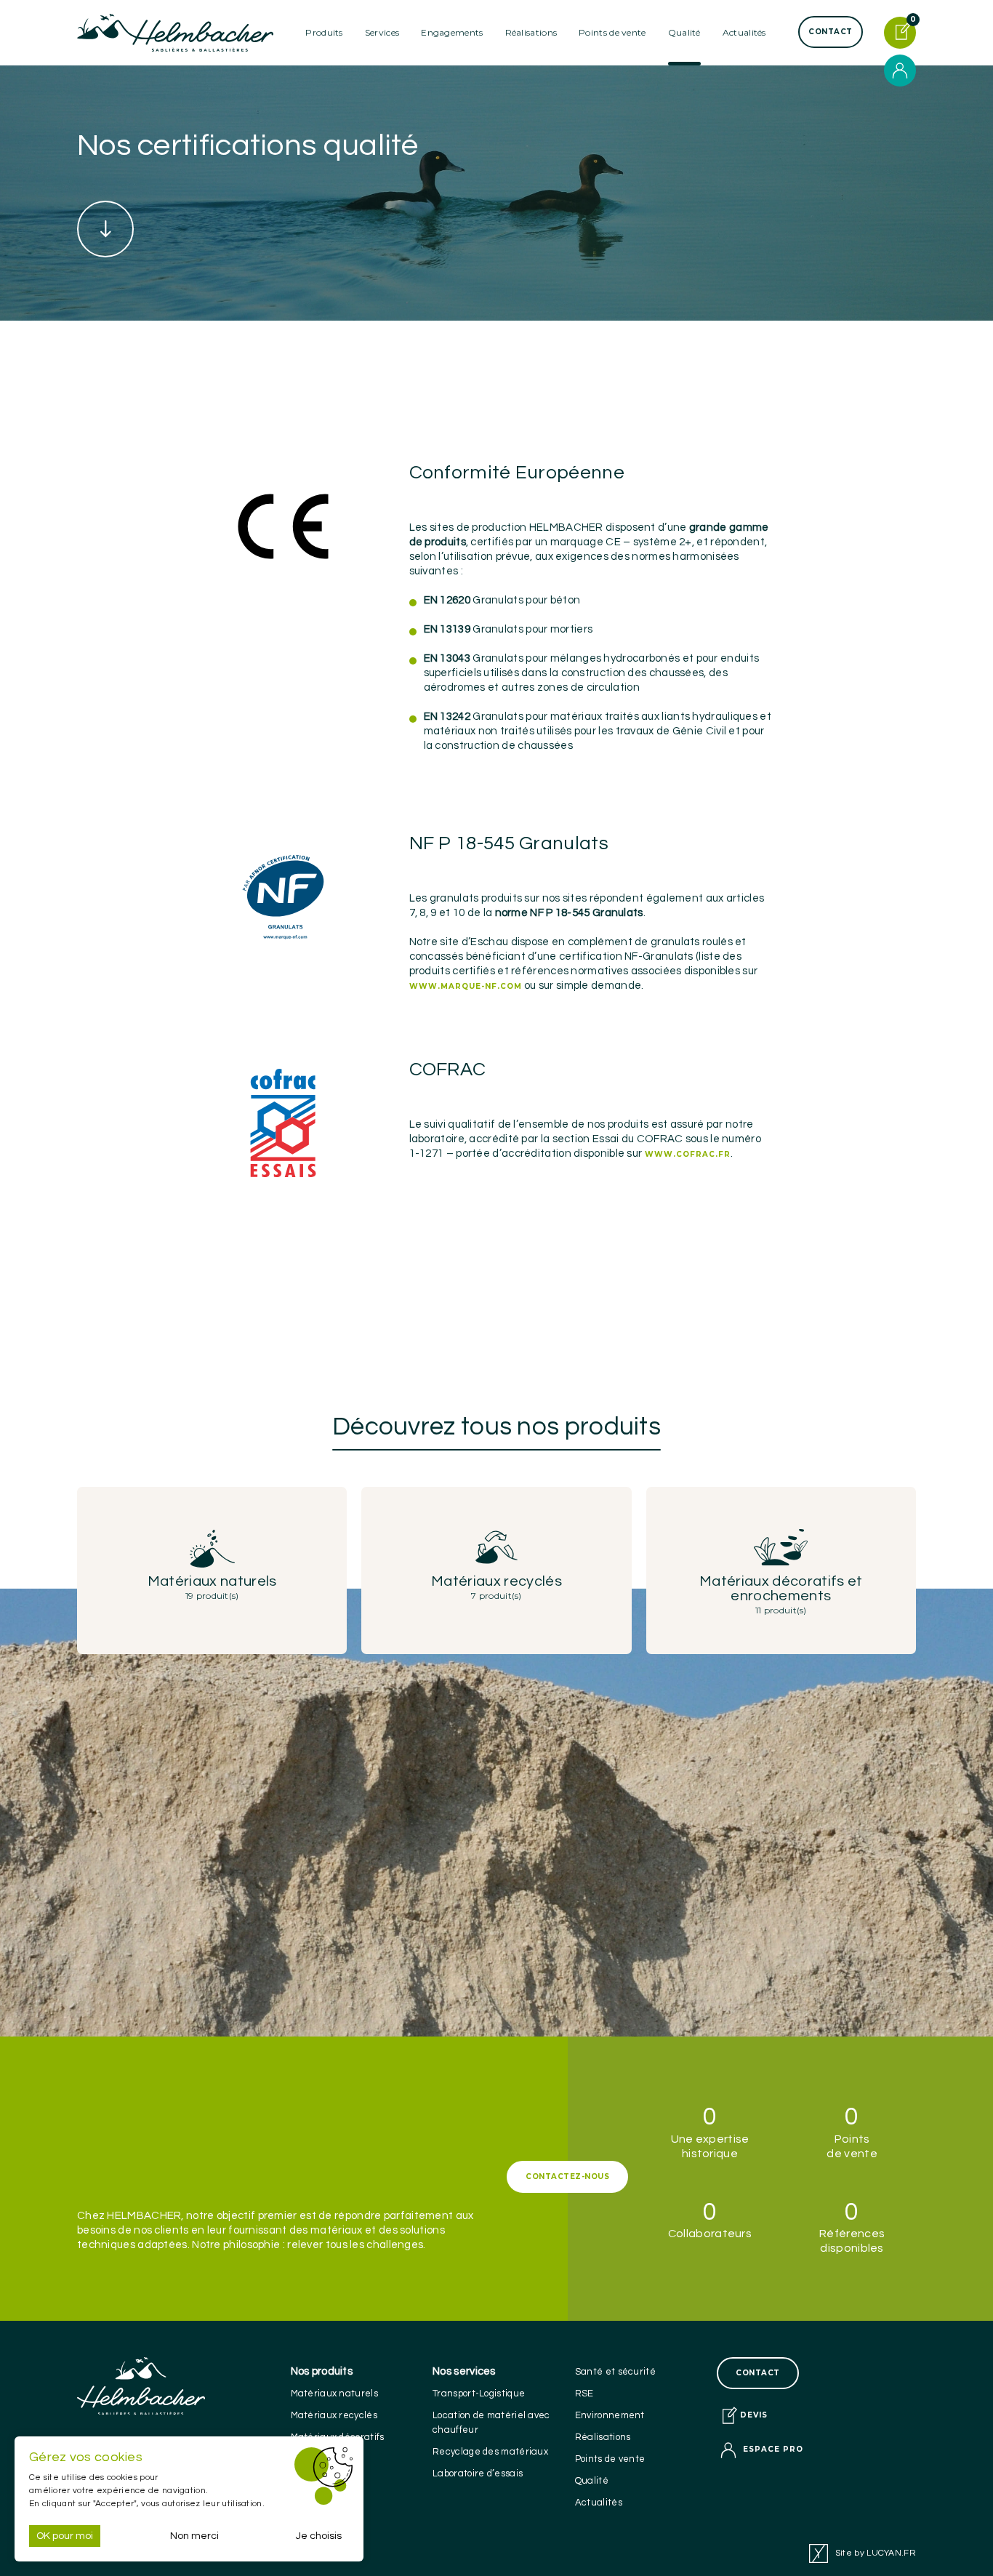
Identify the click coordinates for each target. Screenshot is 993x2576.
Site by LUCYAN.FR (876, 2553)
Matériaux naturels (334, 2394)
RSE (584, 2394)
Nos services (464, 2371)
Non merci (194, 2536)
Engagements (452, 32)
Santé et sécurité (615, 2372)
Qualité (592, 2481)
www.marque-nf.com (466, 986)
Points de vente (612, 32)
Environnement (610, 2415)
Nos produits (322, 2371)
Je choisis (319, 2536)
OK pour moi (65, 2536)
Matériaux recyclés (334, 2415)
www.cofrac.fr (688, 1154)
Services (382, 32)
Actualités (744, 32)
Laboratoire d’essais (478, 2473)
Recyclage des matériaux (490, 2452)
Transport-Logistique (479, 2394)
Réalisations (531, 32)
